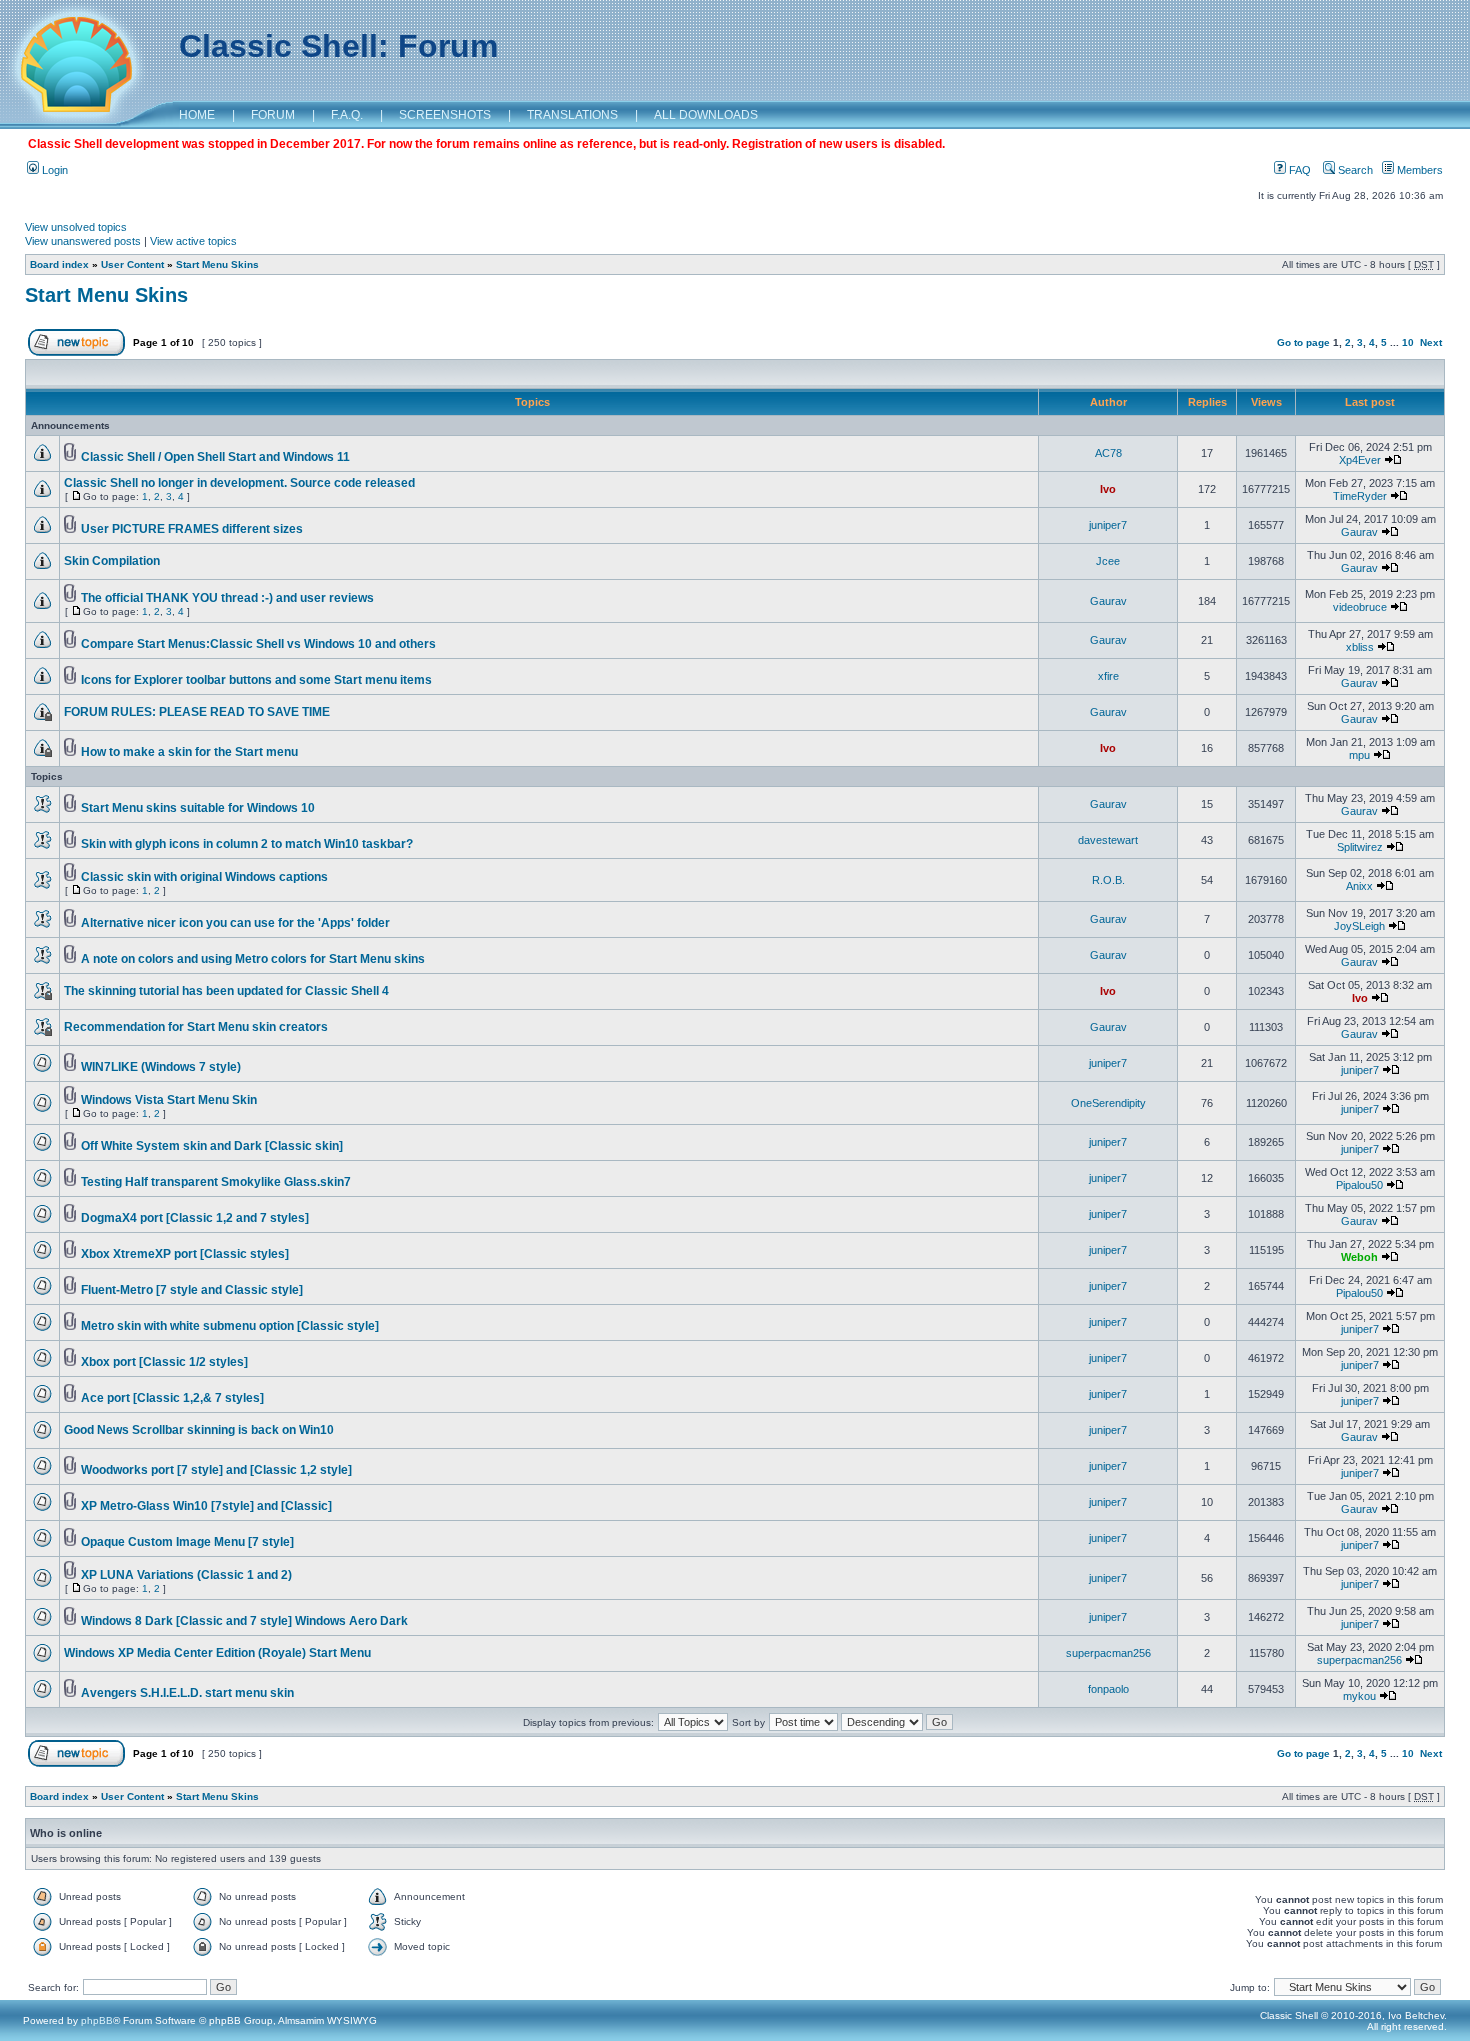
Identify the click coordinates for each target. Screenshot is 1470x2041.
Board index (59, 264)
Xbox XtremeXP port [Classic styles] (185, 1254)
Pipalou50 (1359, 1185)
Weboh (1359, 1257)
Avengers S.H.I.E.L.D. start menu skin (187, 1693)
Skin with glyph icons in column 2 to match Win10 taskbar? (247, 844)
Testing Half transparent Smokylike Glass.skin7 (216, 1182)
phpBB (97, 2020)
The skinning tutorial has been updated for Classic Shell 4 (226, 991)
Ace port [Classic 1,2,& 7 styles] (172, 1398)
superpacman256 (1108, 1653)
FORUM (273, 115)
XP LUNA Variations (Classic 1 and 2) (186, 1575)
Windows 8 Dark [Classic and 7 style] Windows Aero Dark (244, 1621)
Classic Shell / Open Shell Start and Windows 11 (215, 457)
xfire (1108, 676)
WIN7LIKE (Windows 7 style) (161, 1067)
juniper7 (1108, 525)
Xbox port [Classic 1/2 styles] (164, 1362)
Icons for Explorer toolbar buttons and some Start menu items (256, 680)
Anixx (1359, 886)
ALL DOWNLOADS (706, 115)
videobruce (1360, 607)
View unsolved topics (76, 227)
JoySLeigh (1359, 926)
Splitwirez (1360, 847)
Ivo (1108, 489)
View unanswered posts (83, 241)
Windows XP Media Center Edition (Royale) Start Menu (217, 1653)
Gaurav (1359, 532)
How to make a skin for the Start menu (189, 752)
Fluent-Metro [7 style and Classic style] (192, 1290)
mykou (1359, 1696)
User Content (132, 264)
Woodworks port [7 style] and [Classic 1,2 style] (216, 1470)
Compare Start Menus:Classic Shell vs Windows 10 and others (258, 644)
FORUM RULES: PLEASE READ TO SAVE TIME (197, 712)
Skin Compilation (112, 561)
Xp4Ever (1360, 460)
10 (1408, 342)
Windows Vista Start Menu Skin (169, 1100)
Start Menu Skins (217, 264)
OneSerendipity (1108, 1103)
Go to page (1303, 342)
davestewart (1108, 840)
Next (1431, 342)
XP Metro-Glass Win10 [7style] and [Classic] (206, 1506)
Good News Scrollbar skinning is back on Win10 (199, 1430)
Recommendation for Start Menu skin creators (196, 1027)
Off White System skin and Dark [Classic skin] (212, 1146)
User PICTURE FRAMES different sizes (192, 529)
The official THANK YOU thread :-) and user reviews (227, 598)
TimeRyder (1360, 496)
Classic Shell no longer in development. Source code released (239, 483)
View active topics (193, 241)
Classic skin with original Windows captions (204, 877)
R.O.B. (1108, 880)
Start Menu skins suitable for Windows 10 (198, 808)
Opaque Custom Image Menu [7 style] (187, 1542)
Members (1418, 170)
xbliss (1360, 647)
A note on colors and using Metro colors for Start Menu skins (253, 959)
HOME (197, 115)
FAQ (1298, 170)
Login (53, 170)
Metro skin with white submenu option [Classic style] (230, 1326)
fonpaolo (1108, 1689)
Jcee (1108, 561)
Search (1354, 170)
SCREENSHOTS (445, 115)
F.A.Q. (347, 115)
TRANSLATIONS (572, 115)
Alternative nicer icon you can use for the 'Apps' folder (235, 923)
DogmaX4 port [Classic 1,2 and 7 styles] (195, 1218)
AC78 (1108, 453)
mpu (1359, 755)
